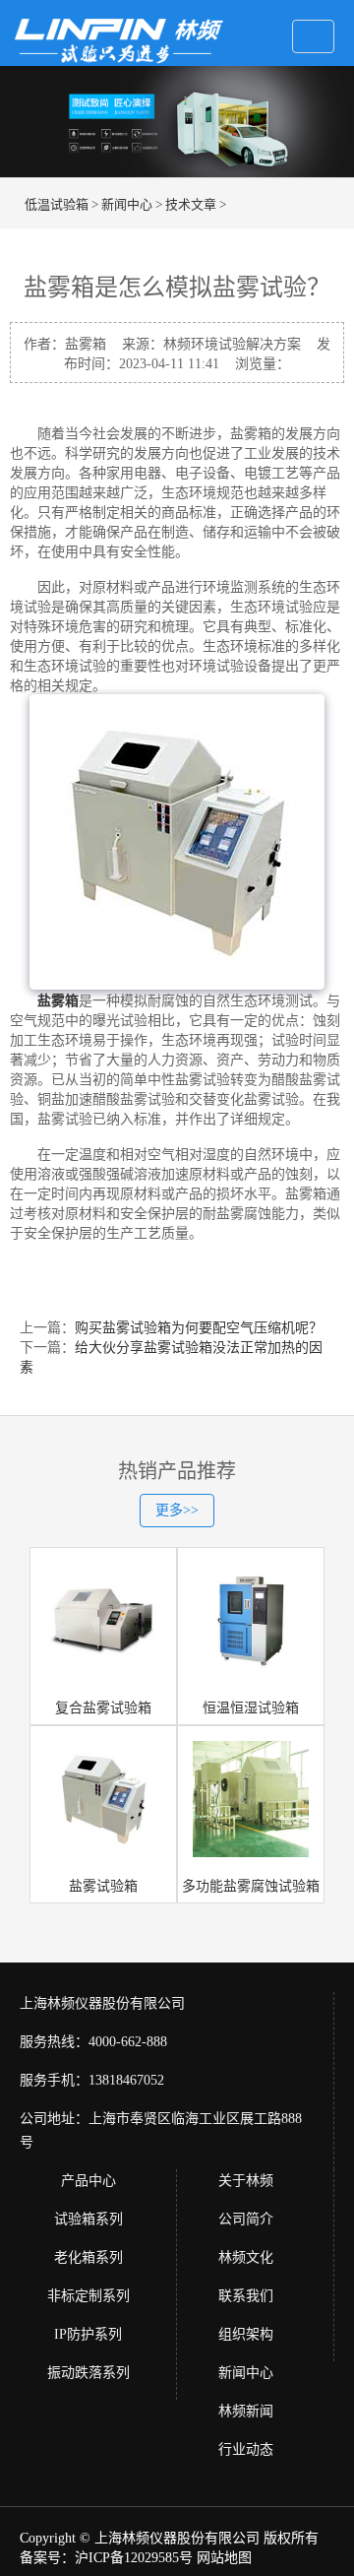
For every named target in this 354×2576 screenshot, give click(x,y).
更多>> (177, 1510)
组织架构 (246, 2334)
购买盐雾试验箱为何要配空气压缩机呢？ (199, 1328)
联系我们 (246, 2296)
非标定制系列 (88, 2296)
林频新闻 (246, 2411)
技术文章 (191, 204)
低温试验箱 (57, 204)
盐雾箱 (58, 1001)
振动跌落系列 (88, 2373)
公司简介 (246, 2219)
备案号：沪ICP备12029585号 (106, 2558)
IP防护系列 (88, 2334)
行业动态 (246, 2449)
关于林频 (246, 2181)
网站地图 (224, 2558)
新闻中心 (127, 204)
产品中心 (88, 2181)
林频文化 (246, 2257)
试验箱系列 (88, 2219)
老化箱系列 (88, 2257)
